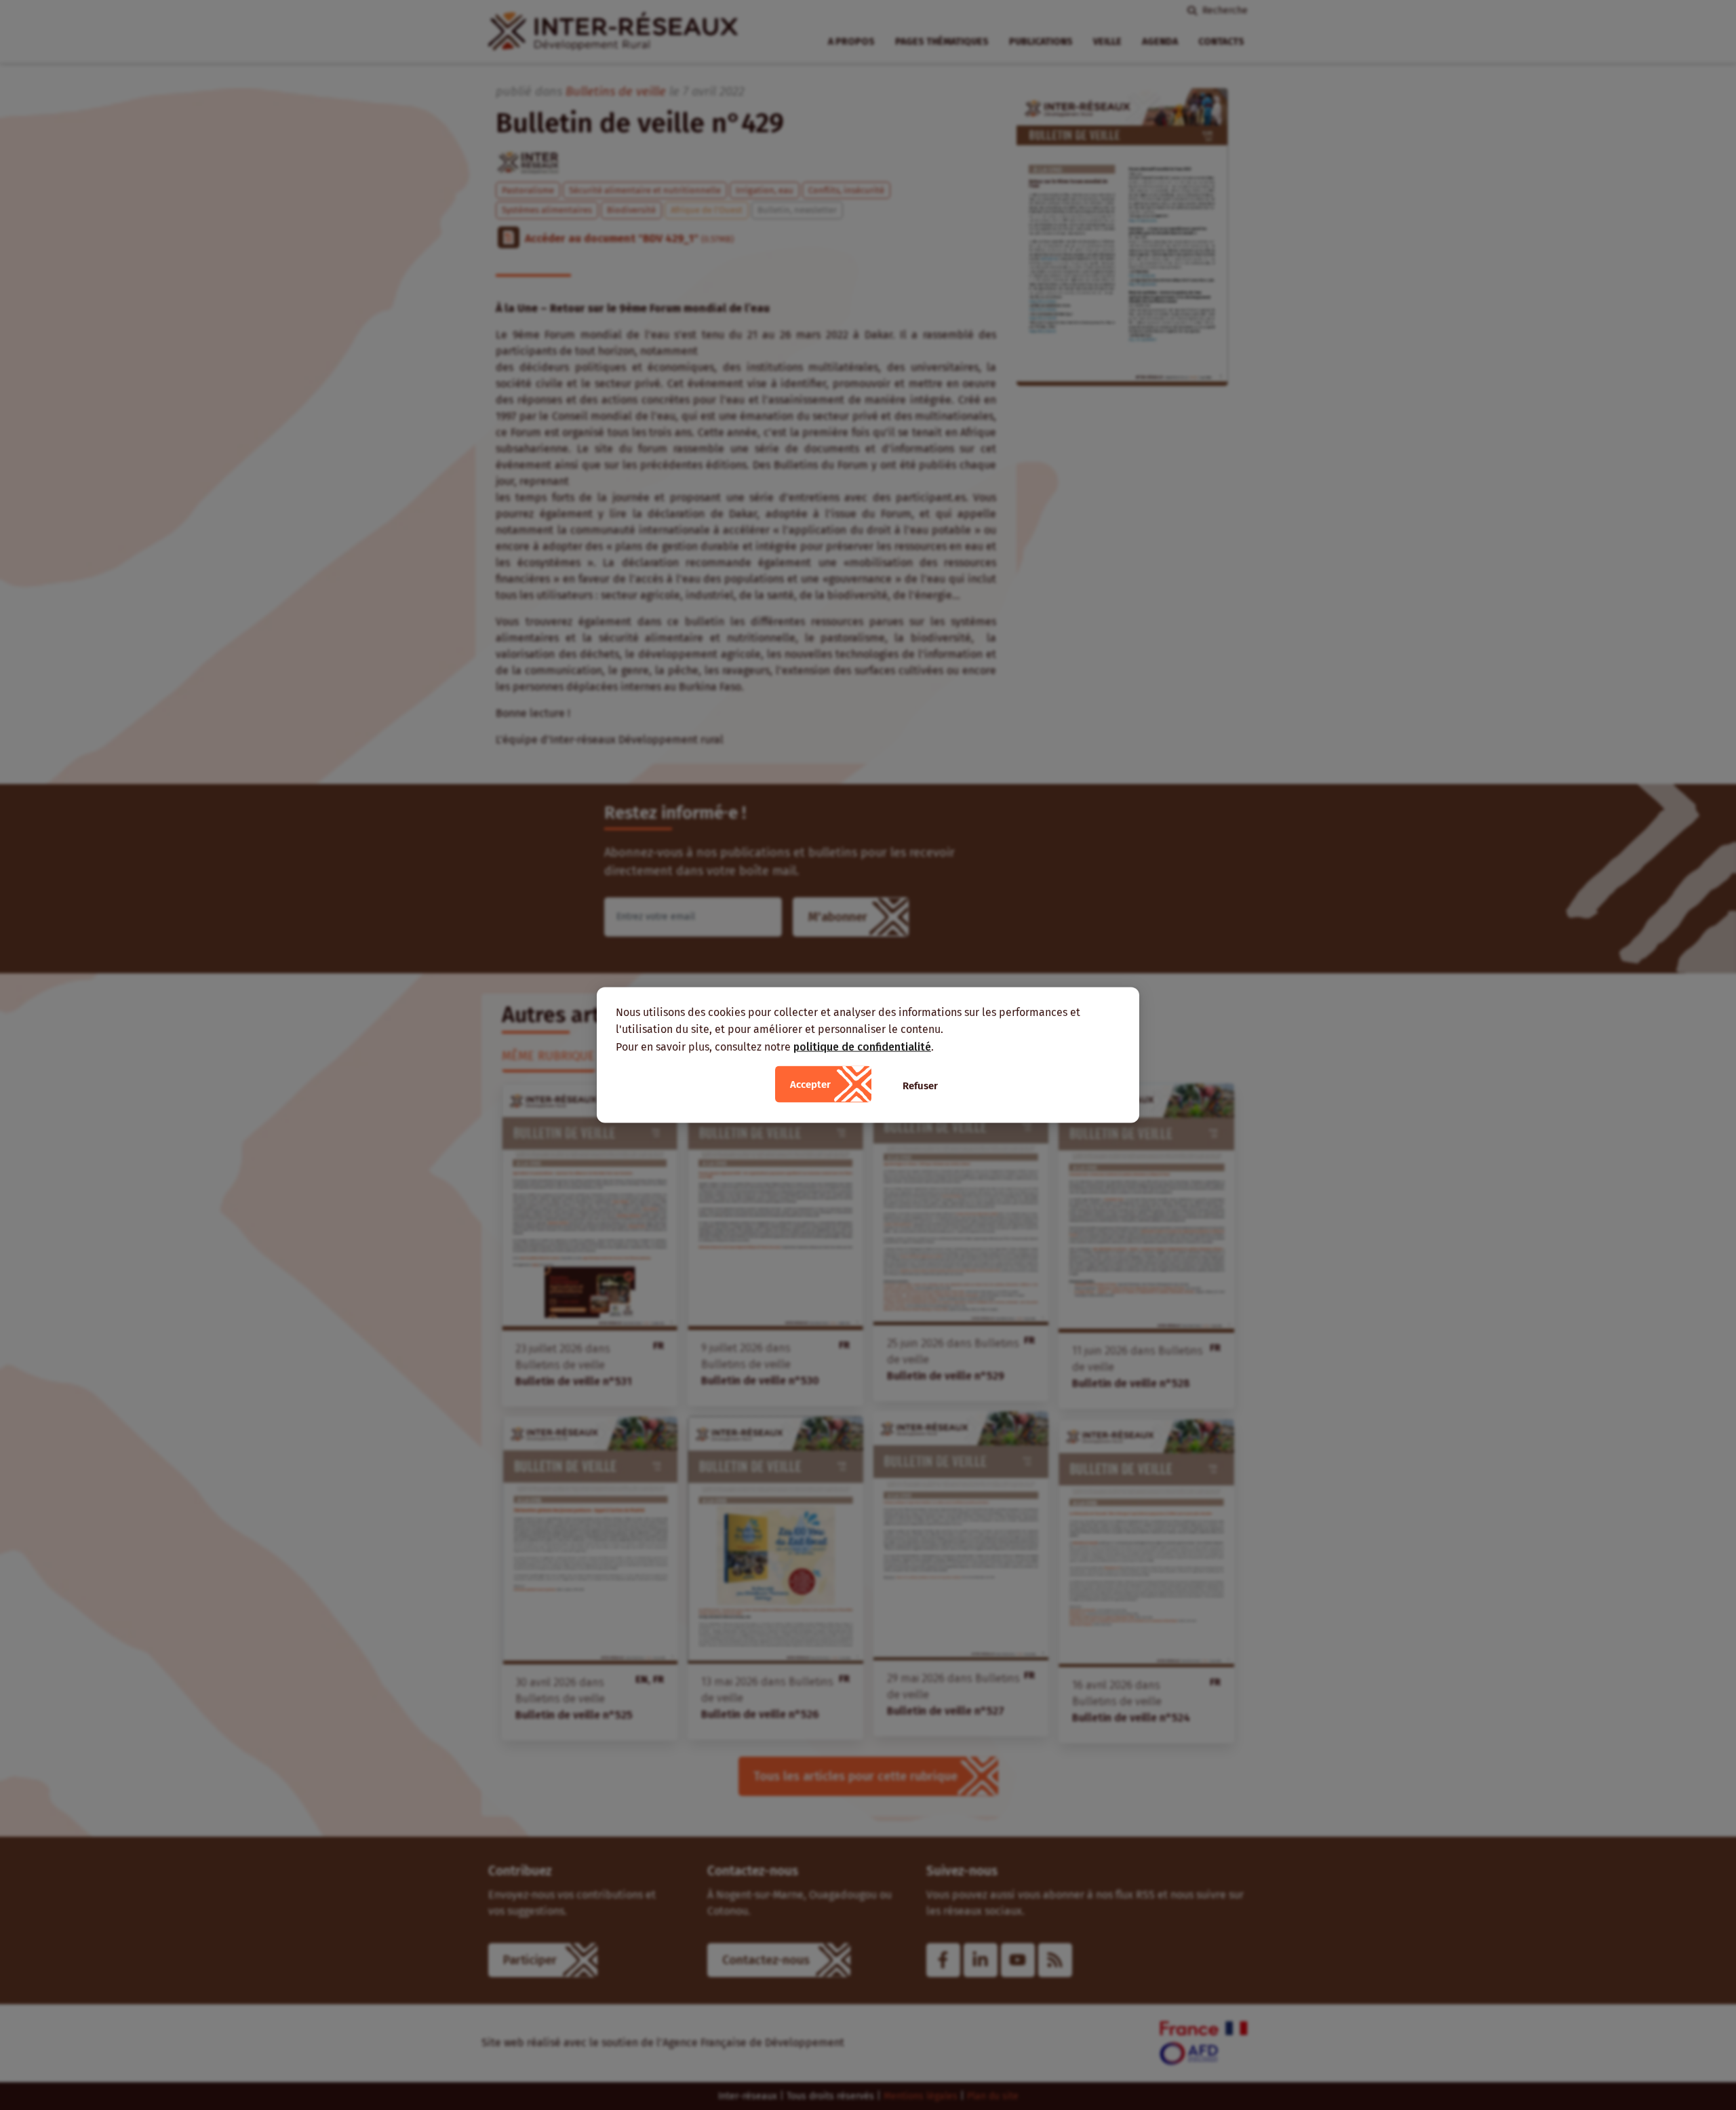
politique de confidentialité (862, 1046)
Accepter (810, 1085)
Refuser (920, 1086)
